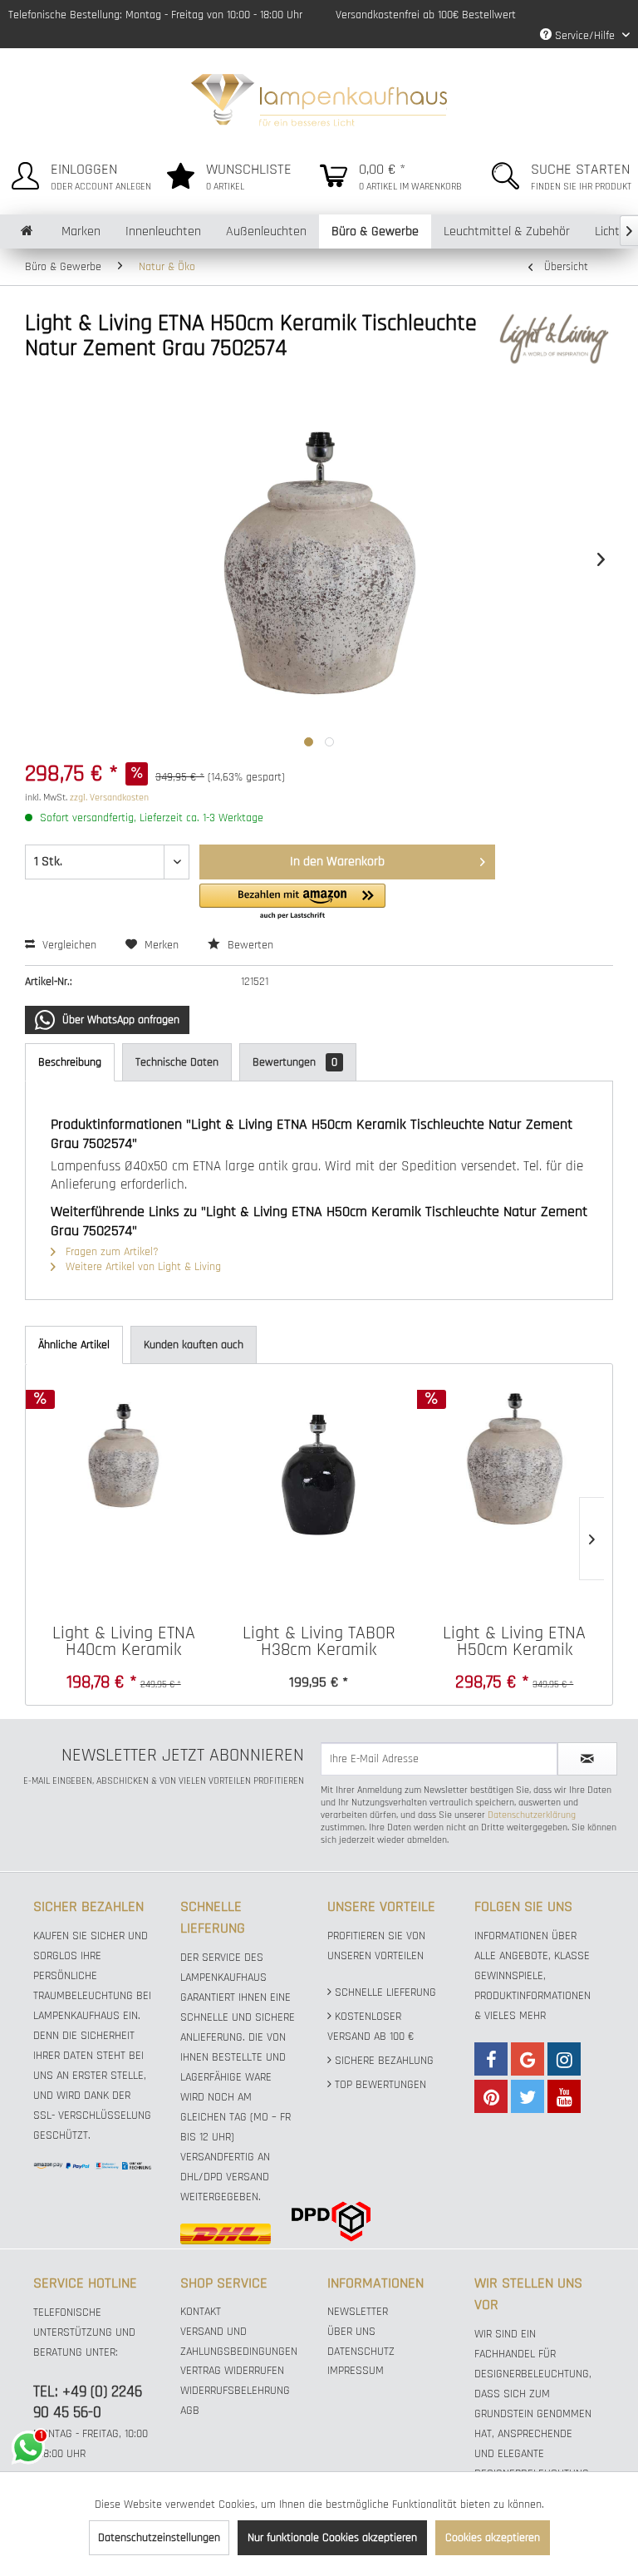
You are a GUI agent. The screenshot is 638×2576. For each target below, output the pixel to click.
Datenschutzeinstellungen (159, 2538)
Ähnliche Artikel (74, 1345)
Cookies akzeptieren (493, 2538)
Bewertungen (295, 1062)
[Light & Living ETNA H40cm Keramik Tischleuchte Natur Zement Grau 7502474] (123, 1459)
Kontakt (201, 2312)
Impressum (356, 2371)
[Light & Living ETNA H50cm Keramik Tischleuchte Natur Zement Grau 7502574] (515, 1459)
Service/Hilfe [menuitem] (585, 36)
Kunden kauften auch (194, 1345)
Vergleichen (68, 945)
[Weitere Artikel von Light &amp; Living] (554, 340)
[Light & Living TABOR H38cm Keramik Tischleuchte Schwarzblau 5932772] (319, 1459)
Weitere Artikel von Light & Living (142, 1267)
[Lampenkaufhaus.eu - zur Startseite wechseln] (319, 98)
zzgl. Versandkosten (109, 798)
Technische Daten (177, 1062)
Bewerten (249, 945)
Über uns (351, 2332)
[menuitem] (77, 173)
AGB (190, 2411)
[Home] (27, 231)
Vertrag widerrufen (232, 2371)
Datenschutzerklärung (532, 1815)
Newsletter (358, 2312)
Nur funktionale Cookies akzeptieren (332, 2538)
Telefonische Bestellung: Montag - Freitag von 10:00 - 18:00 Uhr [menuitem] (155, 15)
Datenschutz (361, 2352)
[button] (293, 902)
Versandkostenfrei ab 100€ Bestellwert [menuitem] (426, 15)
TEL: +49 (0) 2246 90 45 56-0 (88, 2402)
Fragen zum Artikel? (110, 1252)
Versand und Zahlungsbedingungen (239, 2342)
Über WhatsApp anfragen (119, 1020)
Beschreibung (70, 1062)
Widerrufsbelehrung (235, 2391)
